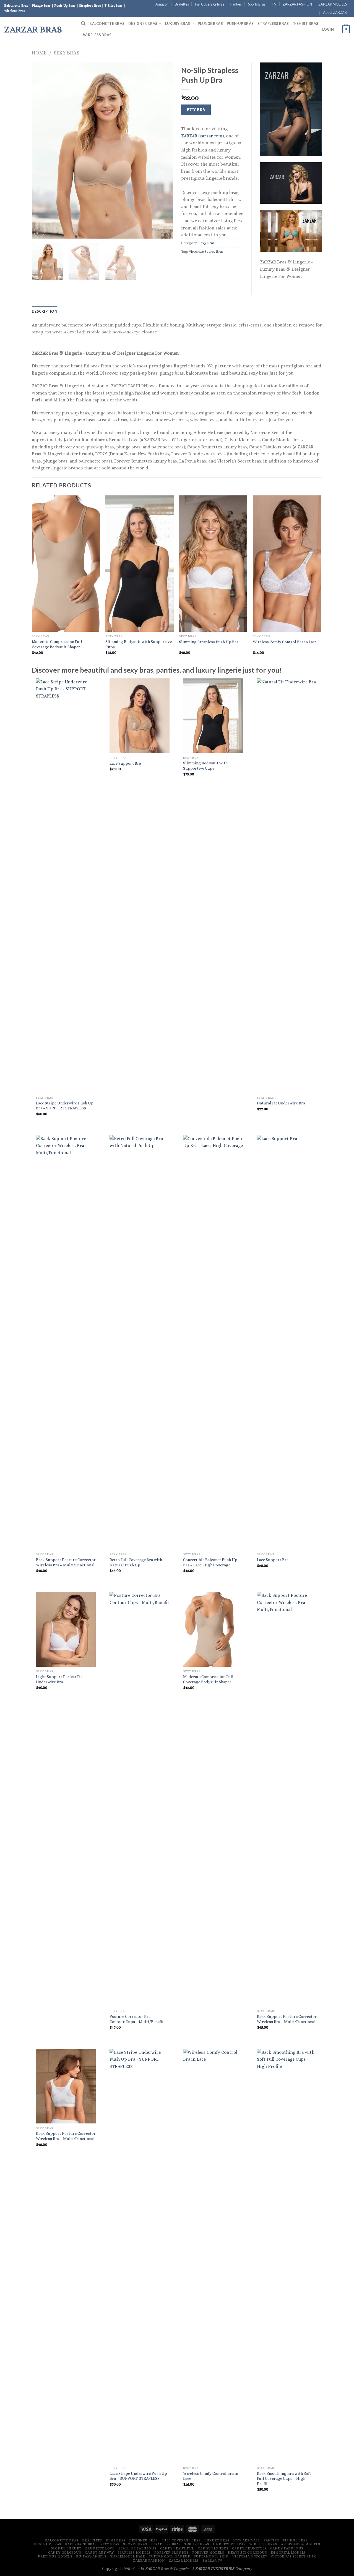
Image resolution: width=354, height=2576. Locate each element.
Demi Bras (116, 2540)
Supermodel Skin (211, 2556)
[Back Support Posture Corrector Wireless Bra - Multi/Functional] (66, 1342)
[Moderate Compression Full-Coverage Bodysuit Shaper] (213, 1629)
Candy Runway (99, 2553)
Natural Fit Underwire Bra (281, 1103)
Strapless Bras (273, 23)
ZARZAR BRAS (33, 29)
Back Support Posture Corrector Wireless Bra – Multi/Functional (66, 1562)
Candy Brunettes (249, 2548)
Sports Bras (257, 4)
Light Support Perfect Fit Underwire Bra (59, 1679)
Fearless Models (134, 2553)
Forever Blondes (171, 2553)
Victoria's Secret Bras (206, 251)
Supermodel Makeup (169, 2556)
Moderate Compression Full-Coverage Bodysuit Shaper (58, 644)
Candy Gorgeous (65, 2553)
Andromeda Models (301, 2544)
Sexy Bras (67, 53)
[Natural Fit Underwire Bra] (287, 886)
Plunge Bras (210, 23)
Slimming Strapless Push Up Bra (209, 642)
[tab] (45, 311)
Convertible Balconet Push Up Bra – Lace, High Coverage (210, 1562)
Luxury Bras (178, 23)
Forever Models (208, 2553)
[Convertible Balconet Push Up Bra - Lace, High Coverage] (213, 1342)
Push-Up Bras (240, 23)
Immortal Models (288, 2553)
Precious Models (55, 2556)
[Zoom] (39, 232)
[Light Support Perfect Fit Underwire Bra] (66, 1629)
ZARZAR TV (212, 2561)
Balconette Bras (107, 23)
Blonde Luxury (66, 2548)
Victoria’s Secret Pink (293, 2556)
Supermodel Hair (127, 2556)
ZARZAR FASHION (297, 4)
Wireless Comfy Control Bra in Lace (285, 642)
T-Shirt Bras (306, 23)
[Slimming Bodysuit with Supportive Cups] (213, 716)
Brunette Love (100, 2548)
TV (274, 4)
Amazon (162, 4)
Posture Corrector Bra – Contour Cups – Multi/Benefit (137, 2019)
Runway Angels (91, 2556)
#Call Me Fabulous (137, 2548)
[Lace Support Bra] (140, 716)
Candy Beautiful (177, 2548)
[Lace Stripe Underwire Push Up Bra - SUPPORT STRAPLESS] (66, 886)
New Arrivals (246, 2540)
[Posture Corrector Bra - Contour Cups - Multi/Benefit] (140, 1799)
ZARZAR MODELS (333, 4)
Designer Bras (143, 23)
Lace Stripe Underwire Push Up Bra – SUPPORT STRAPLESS (65, 1106)
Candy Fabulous (287, 2548)
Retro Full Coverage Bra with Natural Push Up (136, 1562)
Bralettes (182, 4)
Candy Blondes (213, 2548)
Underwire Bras (229, 2544)
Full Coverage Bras (210, 4)
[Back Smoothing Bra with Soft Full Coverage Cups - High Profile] (287, 2256)
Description (45, 311)
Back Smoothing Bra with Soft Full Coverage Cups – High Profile (284, 2479)
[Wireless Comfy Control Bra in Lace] (213, 2256)
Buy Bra (196, 110)
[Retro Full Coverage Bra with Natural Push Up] (140, 1342)
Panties (236, 4)
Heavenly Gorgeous (247, 2553)
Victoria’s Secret (250, 2556)
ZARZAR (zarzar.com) (202, 136)
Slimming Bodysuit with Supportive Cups (139, 644)
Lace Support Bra (125, 763)
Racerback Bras (81, 2544)
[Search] (83, 24)
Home (39, 53)
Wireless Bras (97, 35)
